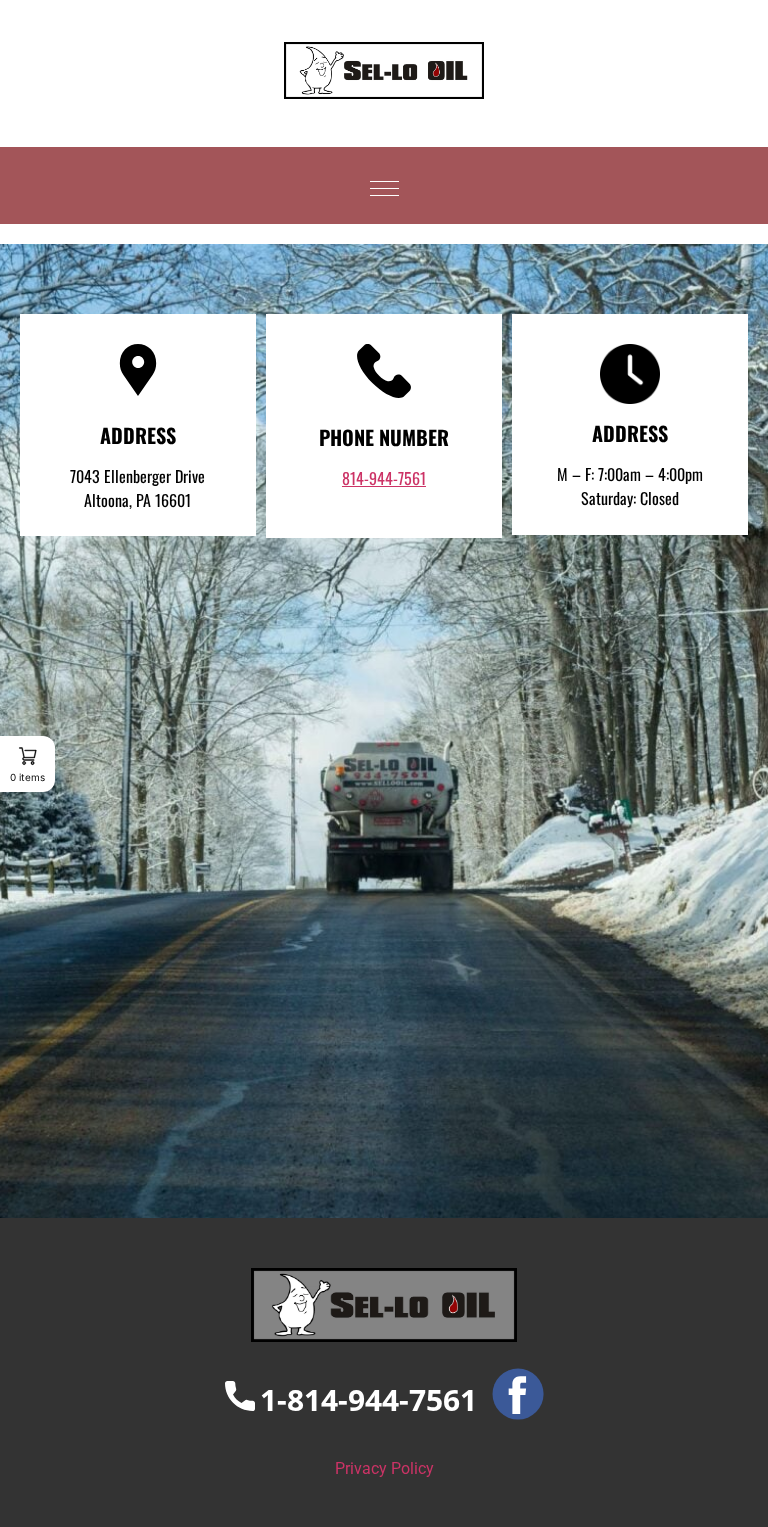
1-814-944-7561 (368, 1399)
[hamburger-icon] (384, 185)
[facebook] (510, 1399)
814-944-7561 (384, 478)
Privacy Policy (384, 1468)
